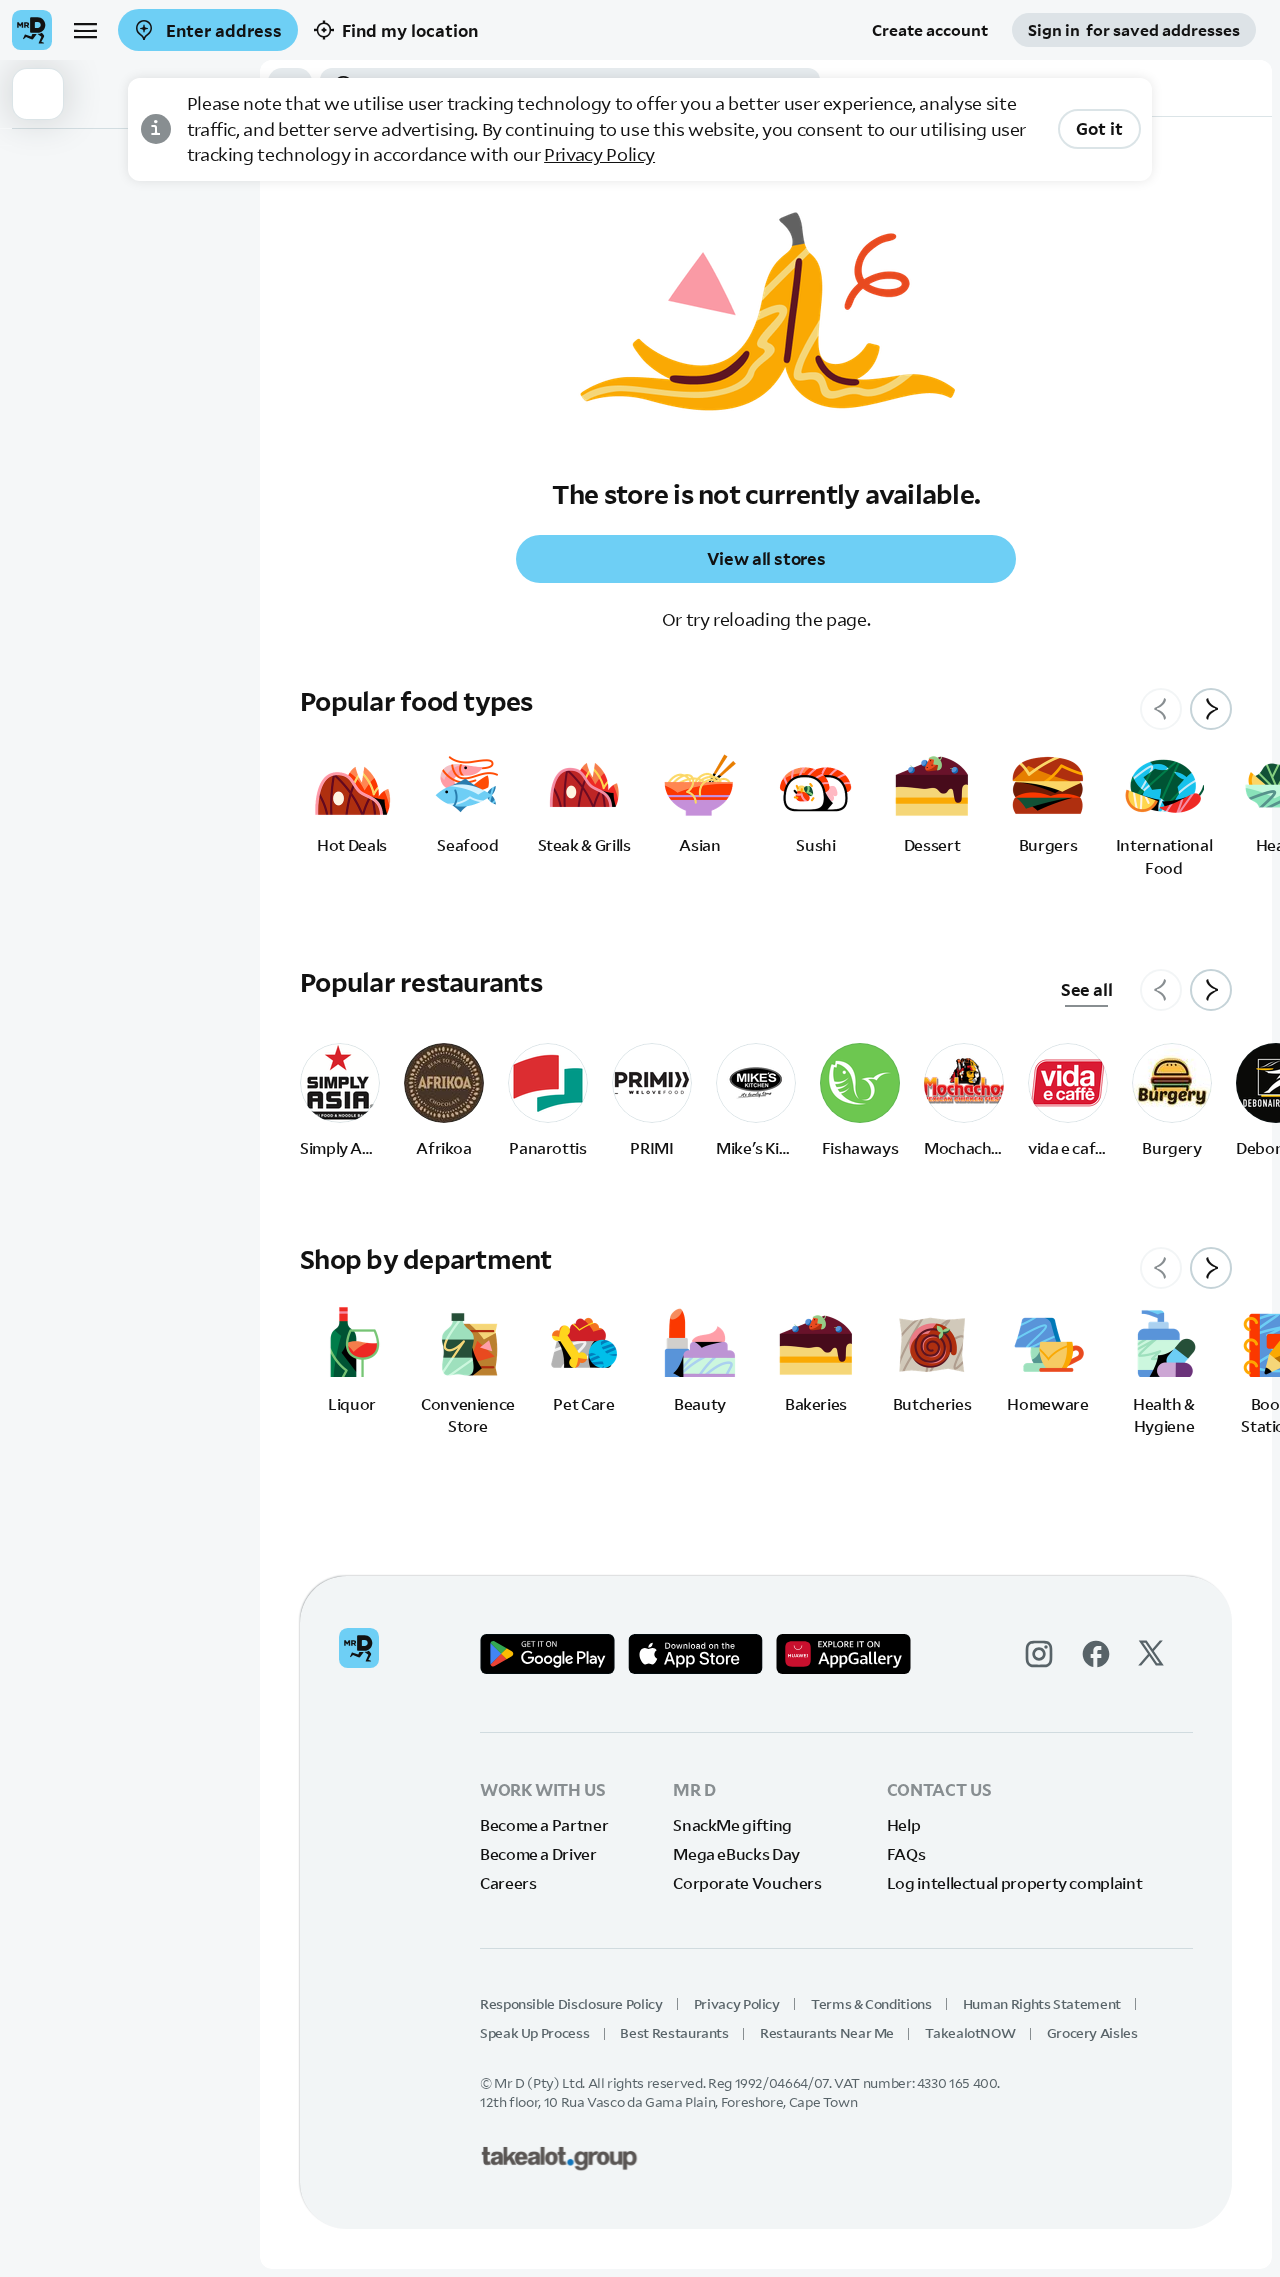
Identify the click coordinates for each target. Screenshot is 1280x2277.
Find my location (410, 30)
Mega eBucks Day (736, 1854)
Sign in (1134, 30)
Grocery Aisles (1092, 2033)
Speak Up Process (534, 2033)
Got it (1099, 128)
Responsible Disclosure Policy (571, 2004)
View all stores (766, 558)
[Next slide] (1211, 709)
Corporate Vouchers (747, 1883)
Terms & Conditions (871, 2004)
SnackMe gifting (732, 1825)
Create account (930, 30)
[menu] (85, 30)
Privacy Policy (599, 154)
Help (904, 1825)
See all (1086, 989)
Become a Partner (544, 1825)
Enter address (222, 30)
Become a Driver (538, 1854)
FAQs (906, 1854)
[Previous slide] (1161, 709)
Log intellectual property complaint (1014, 1883)
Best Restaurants (674, 2033)
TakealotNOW (970, 2033)
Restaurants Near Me (827, 2033)
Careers (508, 1883)
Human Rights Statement (1042, 2004)
